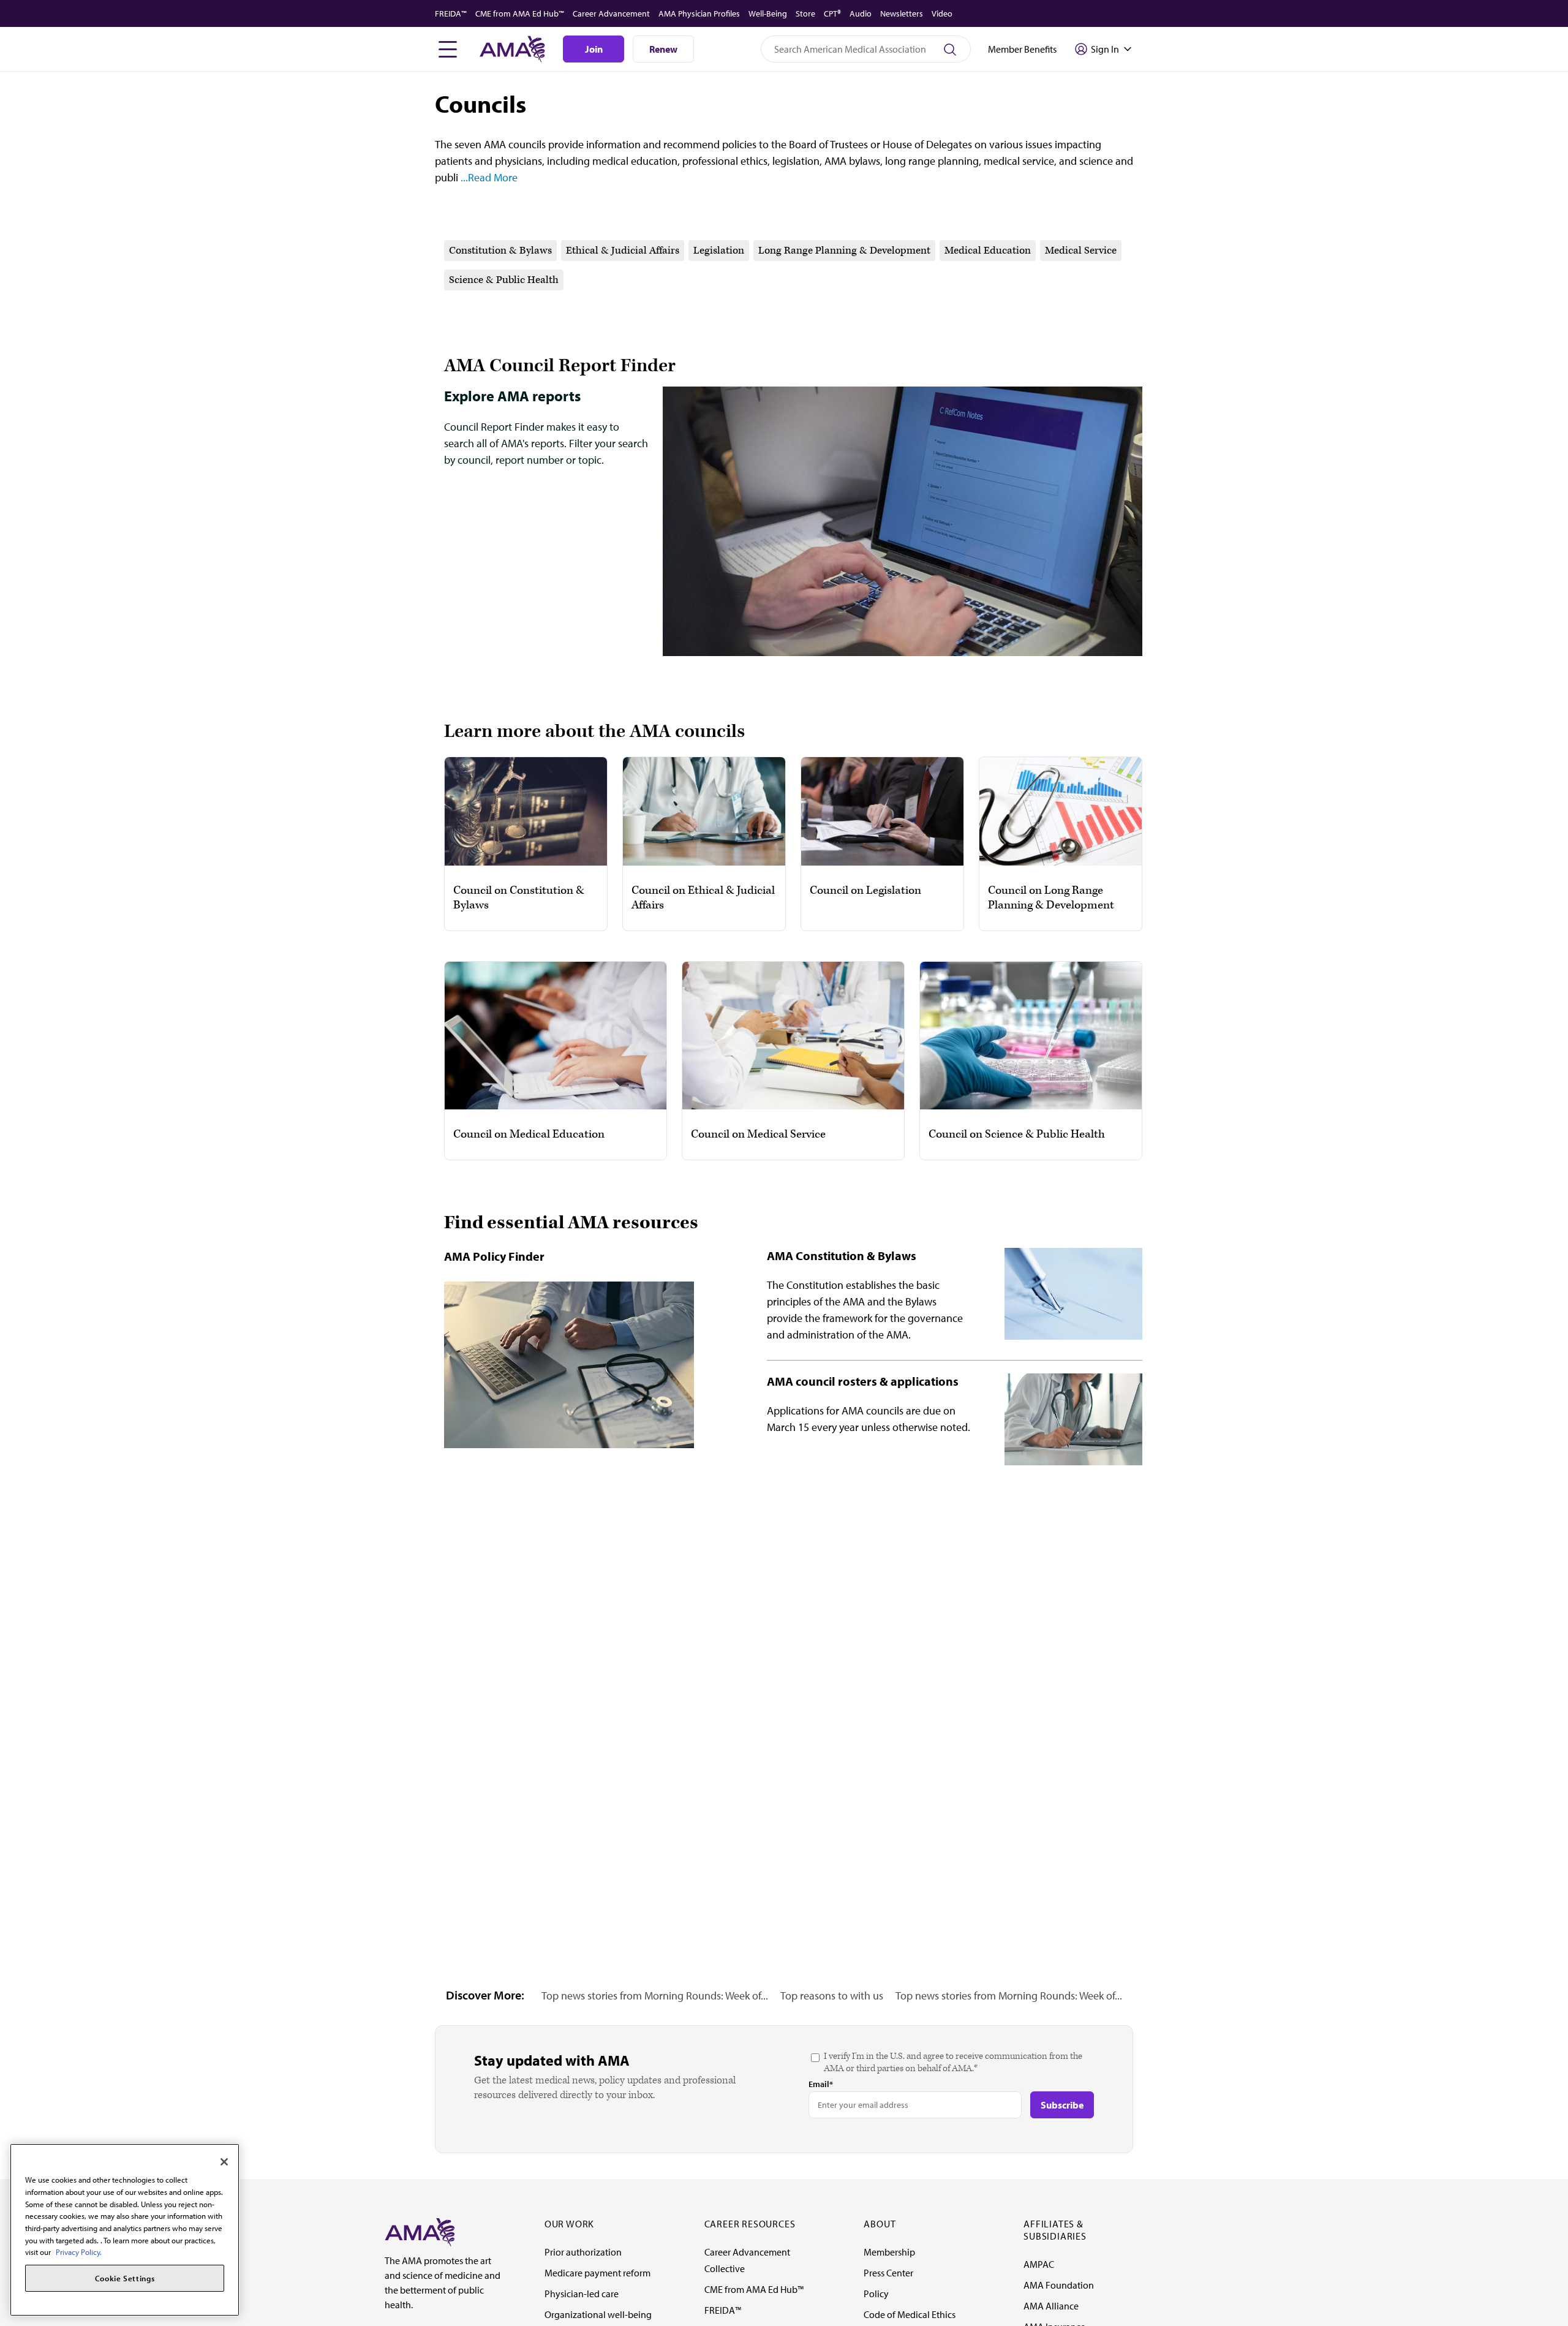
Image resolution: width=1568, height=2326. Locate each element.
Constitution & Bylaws (500, 251)
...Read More (488, 177)
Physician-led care (582, 2294)
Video (942, 13)
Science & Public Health (504, 280)
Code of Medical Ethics (910, 2314)
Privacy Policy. (79, 2252)
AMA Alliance (1051, 2306)
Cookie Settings (125, 2278)
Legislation (719, 251)
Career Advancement (611, 13)
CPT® (832, 13)
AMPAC (1039, 2264)
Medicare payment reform (597, 2273)
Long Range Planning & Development (844, 251)
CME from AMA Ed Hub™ (520, 13)
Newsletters (902, 13)
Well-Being (768, 13)
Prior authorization (583, 2252)
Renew (663, 49)
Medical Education (988, 251)
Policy (876, 2294)
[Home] (420, 2231)
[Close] (224, 2162)
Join (594, 49)
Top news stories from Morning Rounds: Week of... (655, 1996)
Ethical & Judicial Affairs (623, 251)
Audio (861, 13)
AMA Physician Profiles (699, 13)
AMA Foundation (1059, 2285)
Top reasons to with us (832, 1996)
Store (805, 13)
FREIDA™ (451, 13)
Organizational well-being (598, 2314)
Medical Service (1081, 251)
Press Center (888, 2273)
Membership (889, 2252)
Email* (821, 2084)
